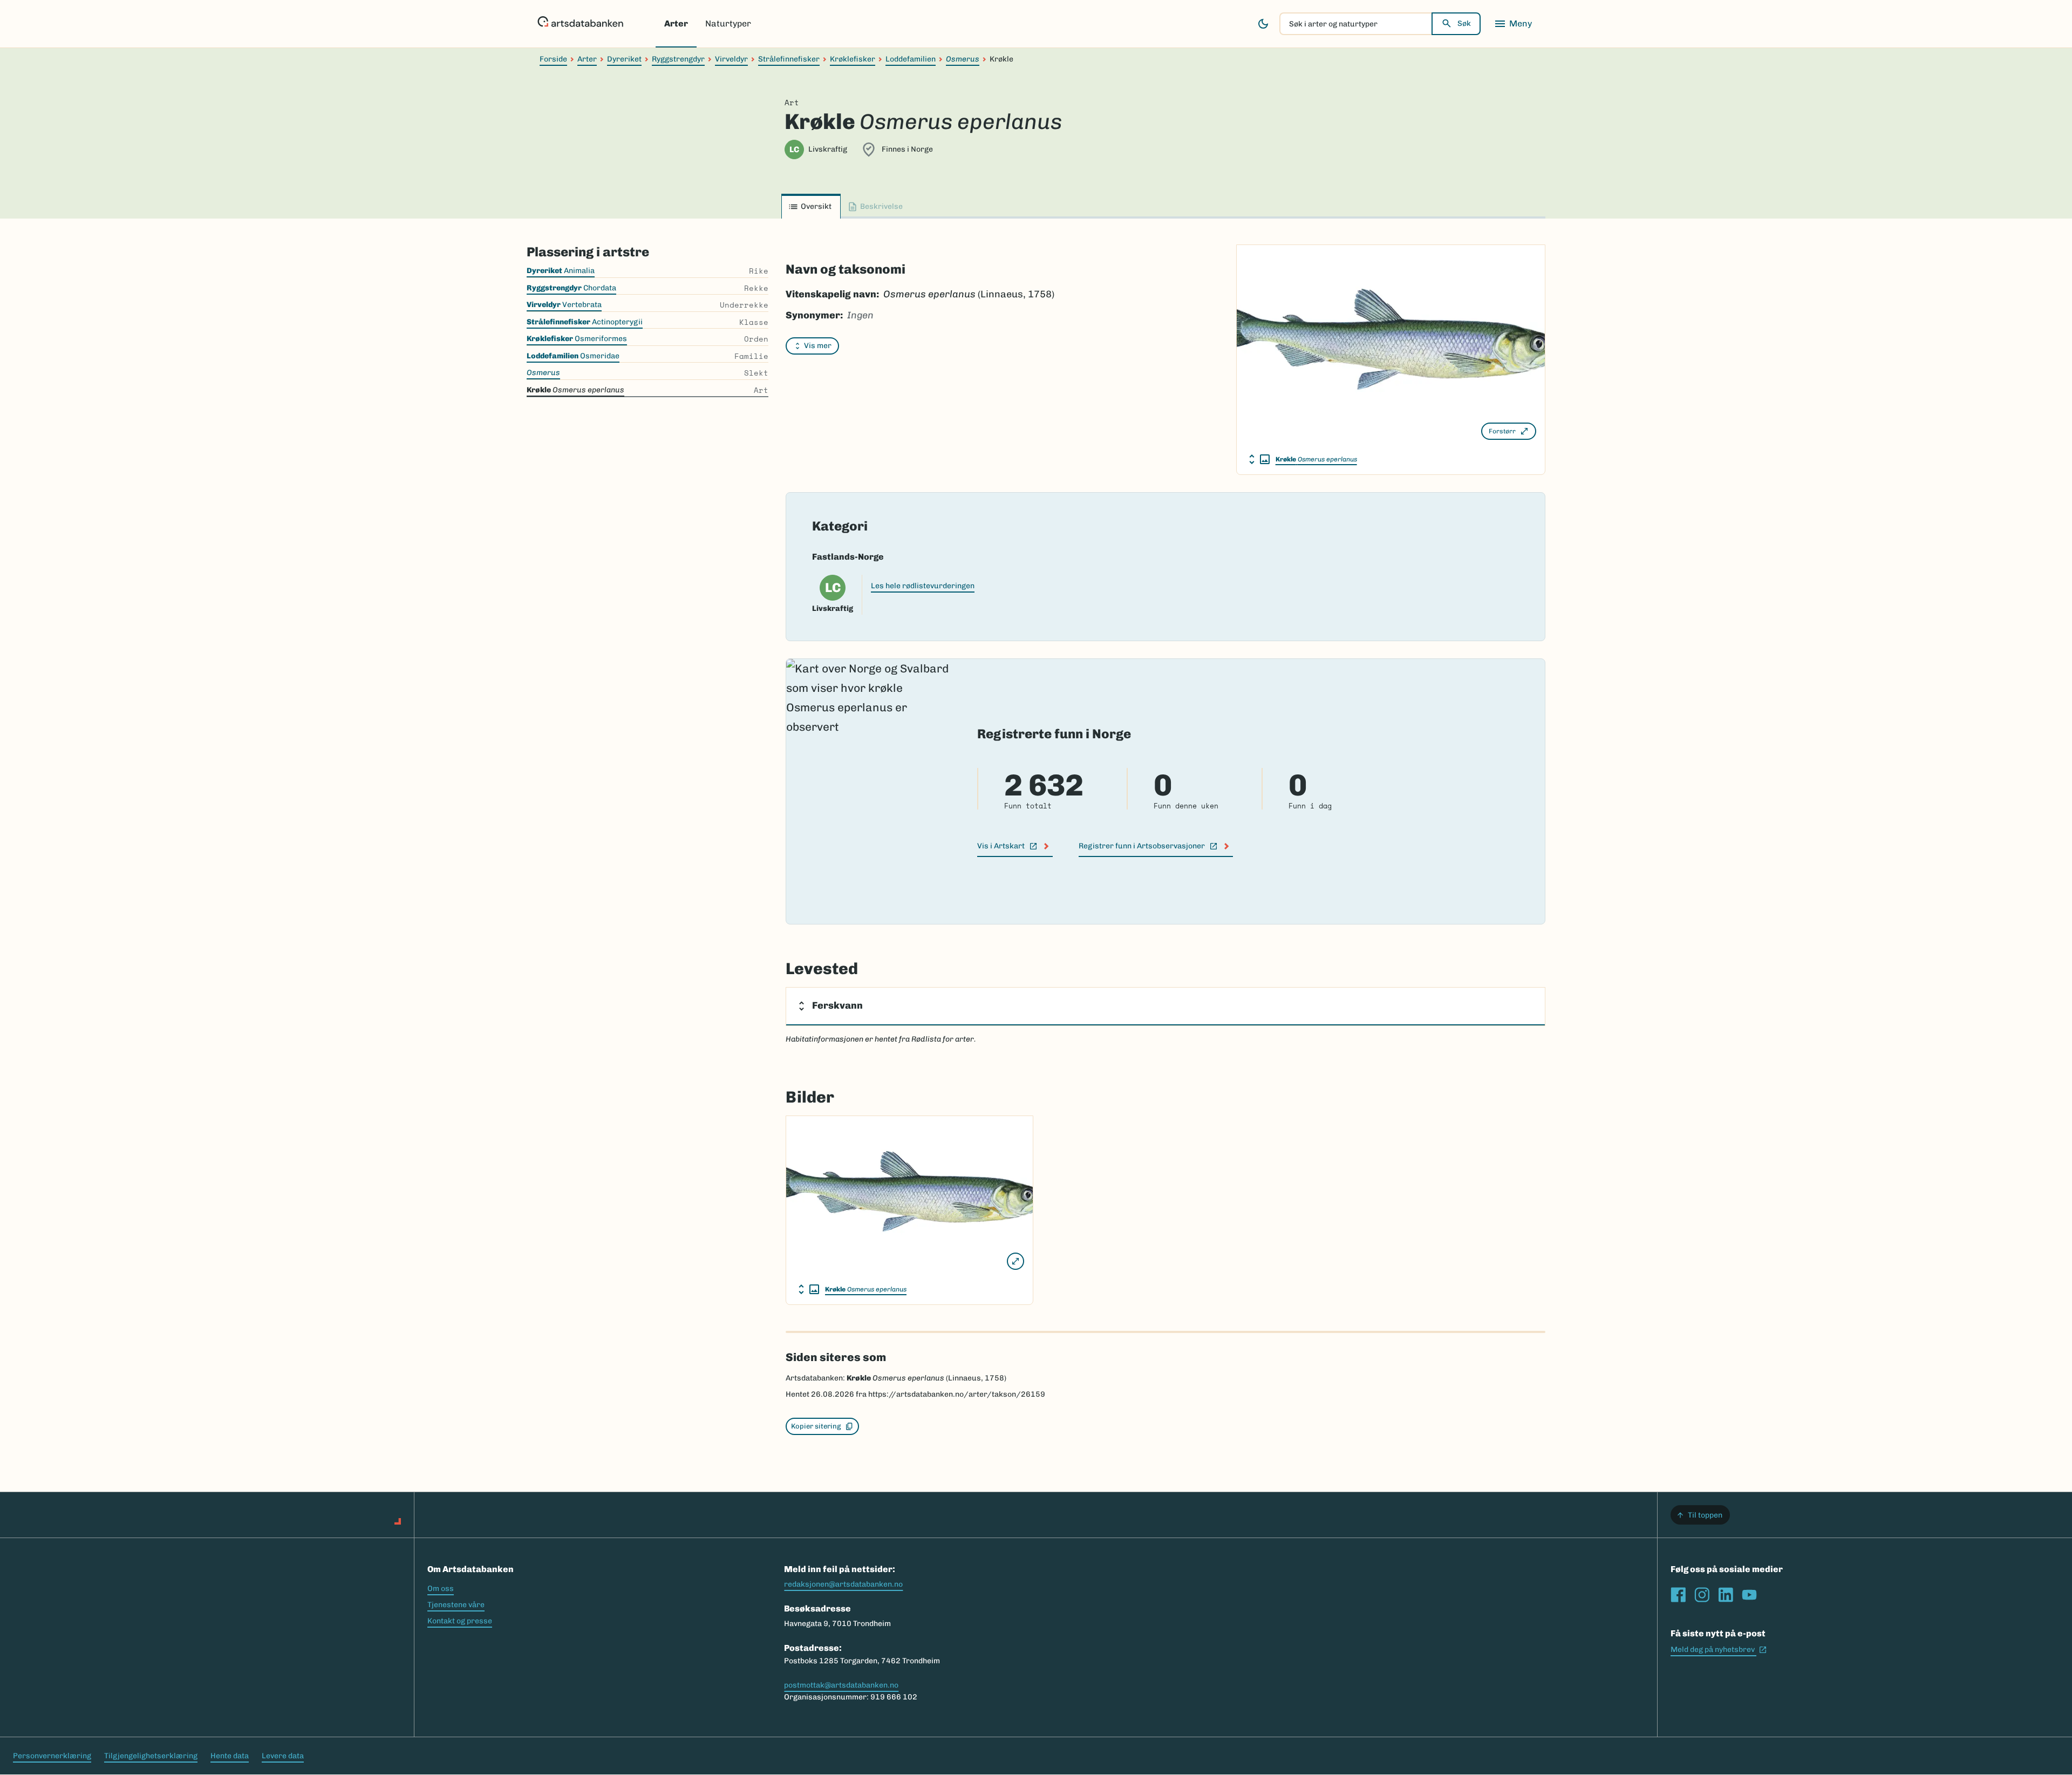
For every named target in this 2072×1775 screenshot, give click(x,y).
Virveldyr (731, 59)
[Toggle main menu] (1513, 24)
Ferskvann (837, 1005)
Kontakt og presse (460, 1621)
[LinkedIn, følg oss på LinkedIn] (1726, 1595)
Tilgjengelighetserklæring (151, 1756)
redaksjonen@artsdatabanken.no (843, 1584)
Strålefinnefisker (789, 59)
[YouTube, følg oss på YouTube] (1749, 1595)
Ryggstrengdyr (678, 59)
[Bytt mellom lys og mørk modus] (1263, 24)
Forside (553, 59)
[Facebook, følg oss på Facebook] (1678, 1595)
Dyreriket (624, 59)
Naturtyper (728, 23)
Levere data (283, 1756)
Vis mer (818, 346)
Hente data (230, 1756)
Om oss (441, 1589)
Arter (676, 23)
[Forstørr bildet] (1015, 1261)
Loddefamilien (911, 59)
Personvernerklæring (52, 1756)
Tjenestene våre (456, 1605)
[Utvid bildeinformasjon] (1259, 459)
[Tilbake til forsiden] (580, 24)
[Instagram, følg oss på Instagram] (1702, 1595)
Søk (1464, 23)
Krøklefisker (853, 59)
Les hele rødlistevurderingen (923, 586)
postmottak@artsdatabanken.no (841, 1685)
